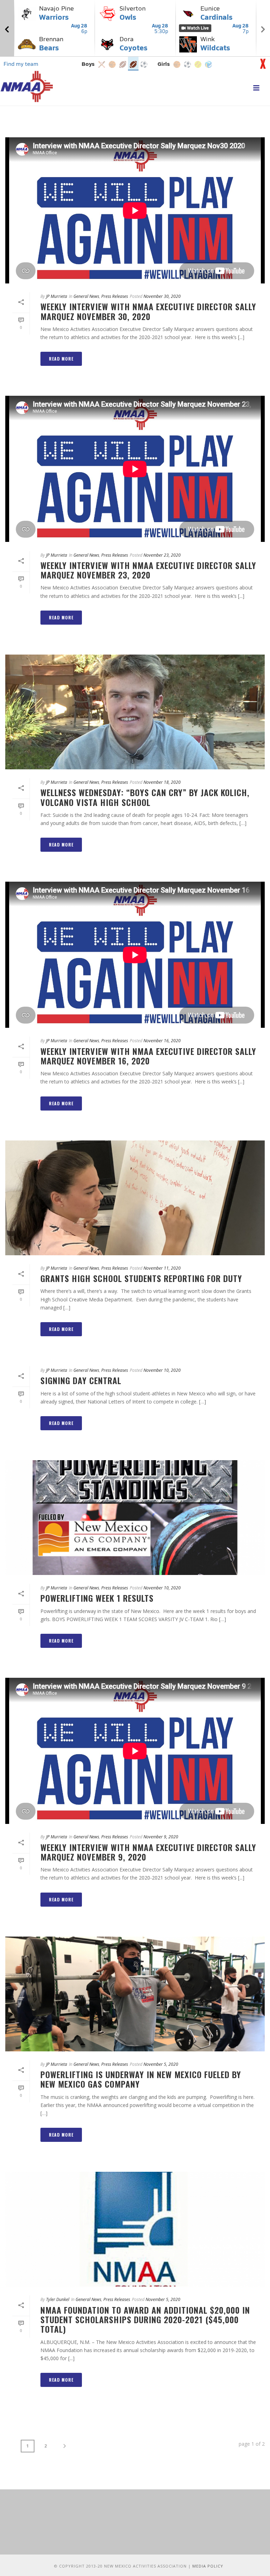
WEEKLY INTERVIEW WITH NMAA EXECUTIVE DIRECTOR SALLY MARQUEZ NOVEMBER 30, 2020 (148, 311)
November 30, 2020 (162, 296)
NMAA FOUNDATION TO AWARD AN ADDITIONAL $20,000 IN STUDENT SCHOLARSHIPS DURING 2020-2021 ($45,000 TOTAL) (145, 2319)
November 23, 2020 (162, 555)
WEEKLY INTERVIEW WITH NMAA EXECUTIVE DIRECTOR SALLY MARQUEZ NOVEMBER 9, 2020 (148, 1852)
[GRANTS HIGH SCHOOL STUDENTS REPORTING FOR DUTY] (135, 1198)
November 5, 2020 (161, 2064)
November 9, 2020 (161, 1837)
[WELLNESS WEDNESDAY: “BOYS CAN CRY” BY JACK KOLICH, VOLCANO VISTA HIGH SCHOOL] (135, 712)
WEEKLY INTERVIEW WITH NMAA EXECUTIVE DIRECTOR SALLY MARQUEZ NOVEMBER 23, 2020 (148, 570)
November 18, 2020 (162, 782)
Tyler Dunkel (58, 2299)
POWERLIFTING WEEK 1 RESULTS (97, 1598)
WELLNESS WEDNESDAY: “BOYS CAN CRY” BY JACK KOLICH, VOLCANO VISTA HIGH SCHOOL (145, 797)
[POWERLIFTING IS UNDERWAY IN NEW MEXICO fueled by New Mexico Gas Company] (135, 1994)
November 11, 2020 (162, 1268)
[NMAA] (27, 86)
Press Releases (115, 296)
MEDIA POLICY (208, 2566)
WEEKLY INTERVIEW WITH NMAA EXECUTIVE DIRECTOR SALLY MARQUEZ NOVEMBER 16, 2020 (148, 1056)
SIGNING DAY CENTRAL (81, 1380)
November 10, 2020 (162, 1370)
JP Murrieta (57, 296)
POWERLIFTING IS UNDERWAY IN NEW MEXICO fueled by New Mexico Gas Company (141, 2079)
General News (86, 296)
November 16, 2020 (162, 1041)
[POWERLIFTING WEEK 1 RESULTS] (135, 1518)
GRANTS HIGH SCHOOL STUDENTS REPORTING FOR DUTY (141, 1278)
